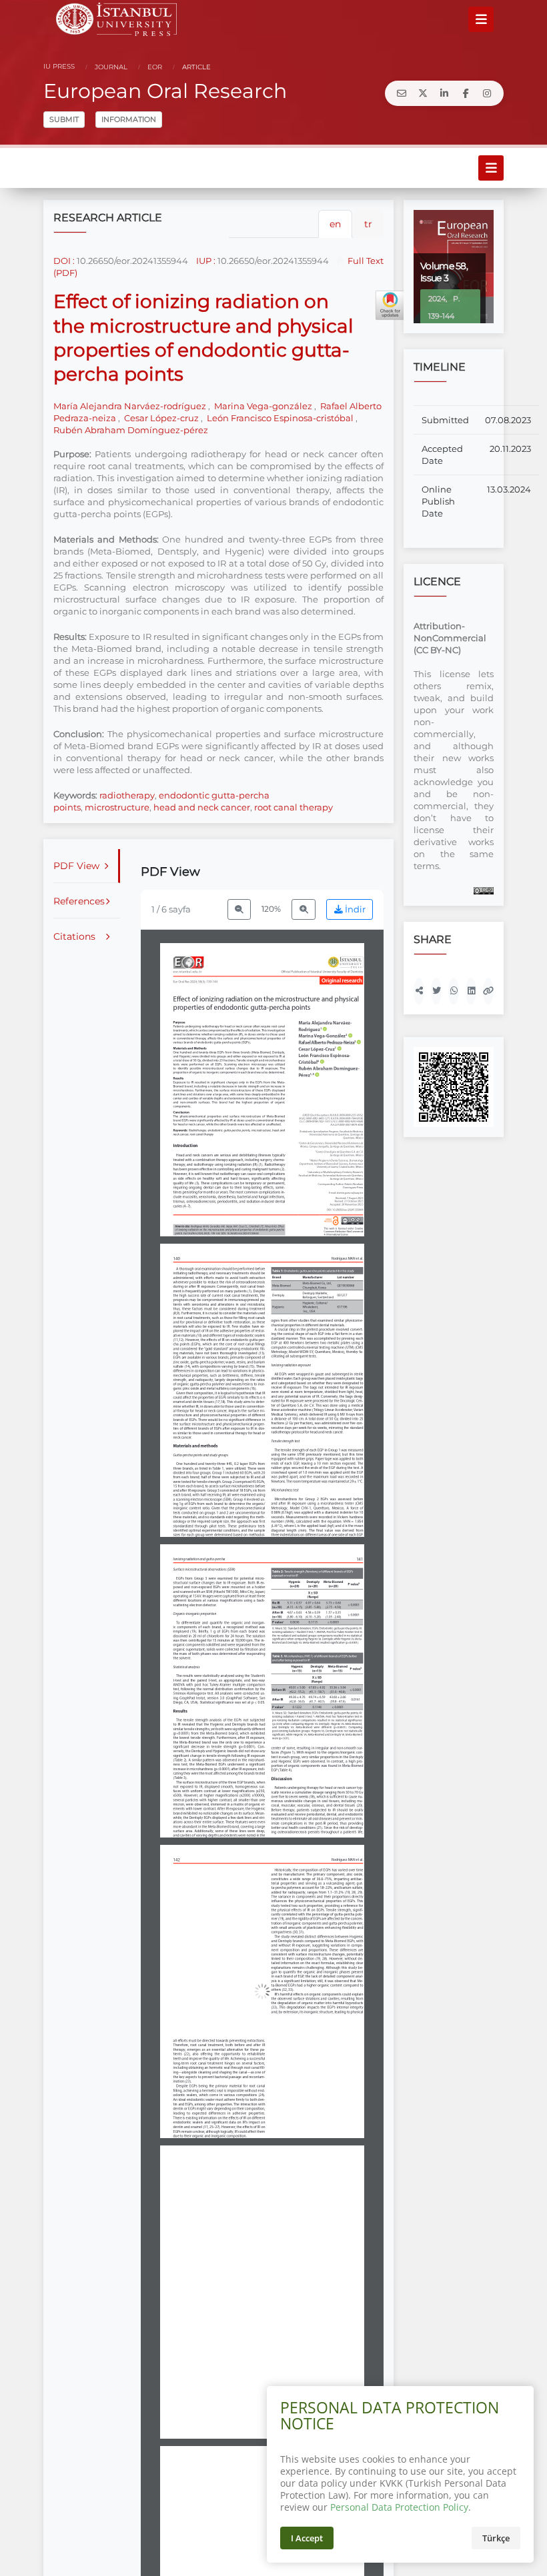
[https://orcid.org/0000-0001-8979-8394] (329, 1068)
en (335, 224)
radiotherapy (127, 795)
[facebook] (466, 93)
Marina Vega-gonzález (263, 406)
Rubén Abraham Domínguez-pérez (131, 430)
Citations (74, 936)
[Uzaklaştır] (239, 909)
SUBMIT (64, 119)
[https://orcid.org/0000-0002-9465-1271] (325, 1035)
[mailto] (402, 93)
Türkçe (496, 2538)
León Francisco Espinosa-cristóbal (280, 418)
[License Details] (484, 890)
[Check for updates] (390, 305)
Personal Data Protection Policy (399, 2507)
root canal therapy (294, 807)
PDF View (76, 866)
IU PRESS (59, 66)
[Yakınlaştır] (304, 909)
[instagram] (487, 93)
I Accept (307, 2538)
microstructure (117, 807)
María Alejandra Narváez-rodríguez (131, 406)
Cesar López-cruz (161, 418)
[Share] (419, 991)
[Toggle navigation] (481, 19)
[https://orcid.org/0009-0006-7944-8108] (329, 1042)
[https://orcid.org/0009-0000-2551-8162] (325, 1023)
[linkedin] (444, 93)
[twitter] (423, 93)
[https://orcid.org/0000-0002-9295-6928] (324, 1055)
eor (154, 67)
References (79, 901)
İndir (354, 909)
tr (368, 224)
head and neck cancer (202, 807)
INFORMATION (129, 119)
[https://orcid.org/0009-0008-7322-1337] (320, 1048)
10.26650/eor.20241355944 (132, 261)
